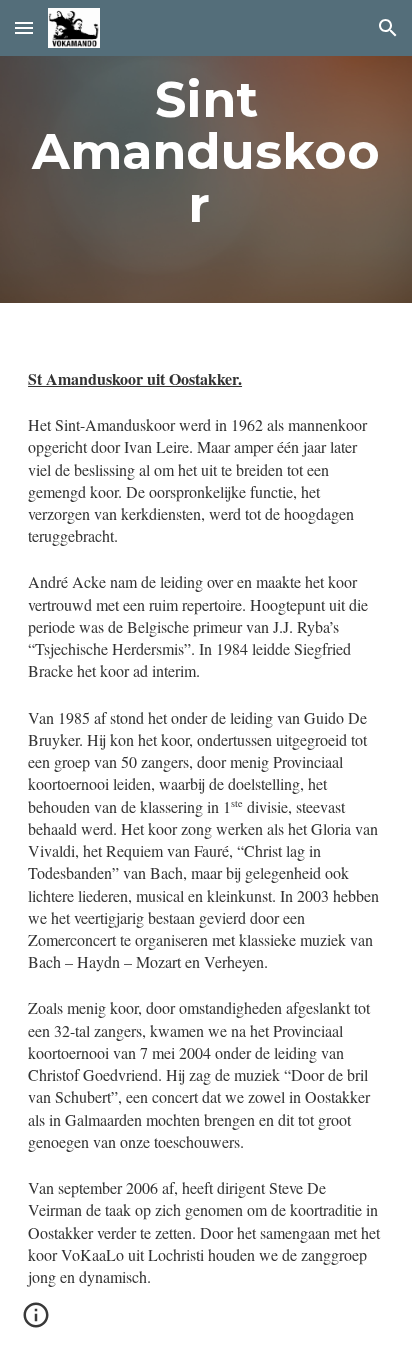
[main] (206, 151)
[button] (24, 27)
